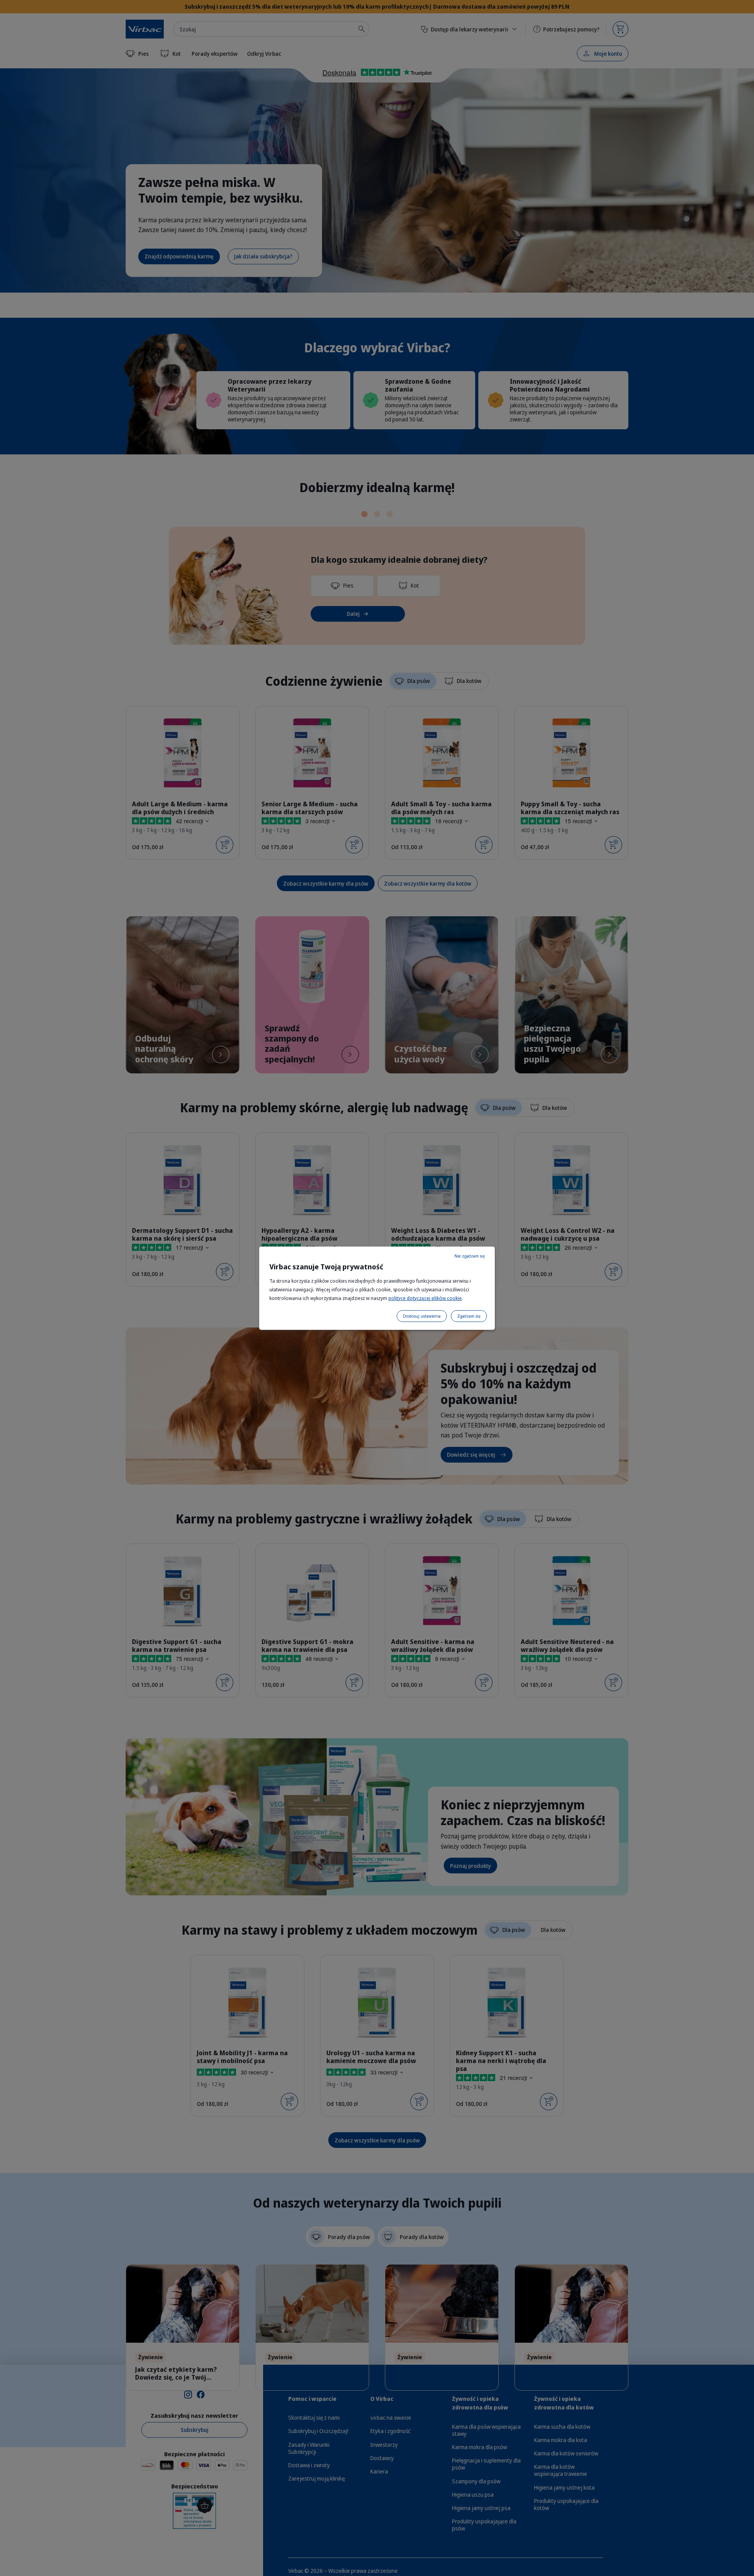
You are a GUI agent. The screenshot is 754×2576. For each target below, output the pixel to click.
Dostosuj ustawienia (422, 1316)
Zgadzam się (469, 1316)
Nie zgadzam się (470, 1256)
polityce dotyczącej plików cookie (425, 1298)
